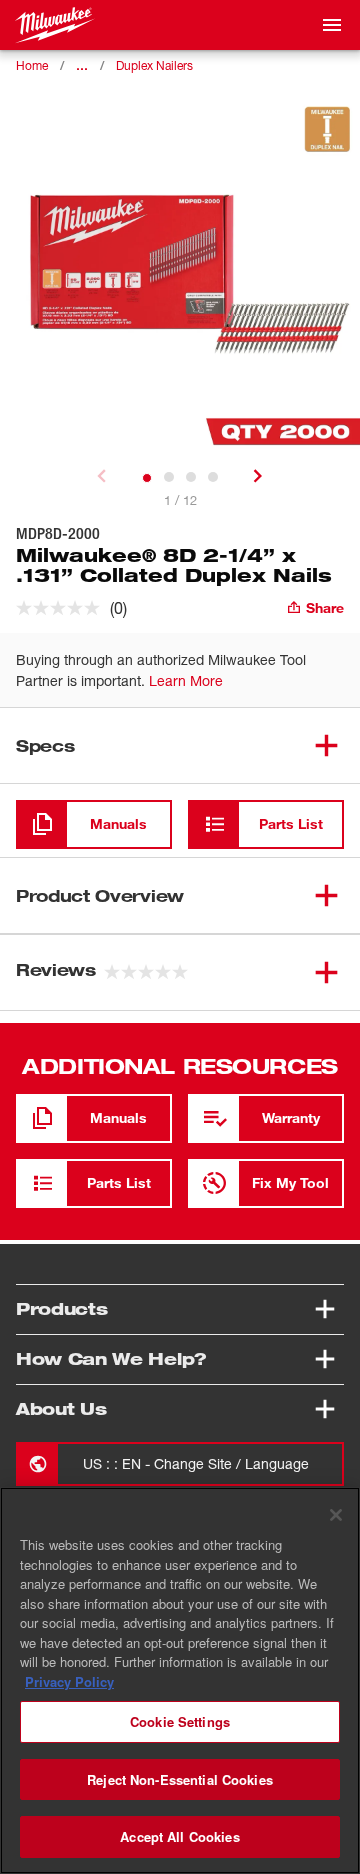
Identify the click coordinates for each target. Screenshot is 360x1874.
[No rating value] (63, 608)
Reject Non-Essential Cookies (180, 1779)
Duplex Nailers (154, 65)
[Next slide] (258, 476)
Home (32, 65)
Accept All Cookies (179, 1836)
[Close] (336, 1515)
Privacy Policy (69, 1681)
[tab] (147, 478)
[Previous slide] (102, 476)
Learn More (186, 680)
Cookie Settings (180, 1721)
